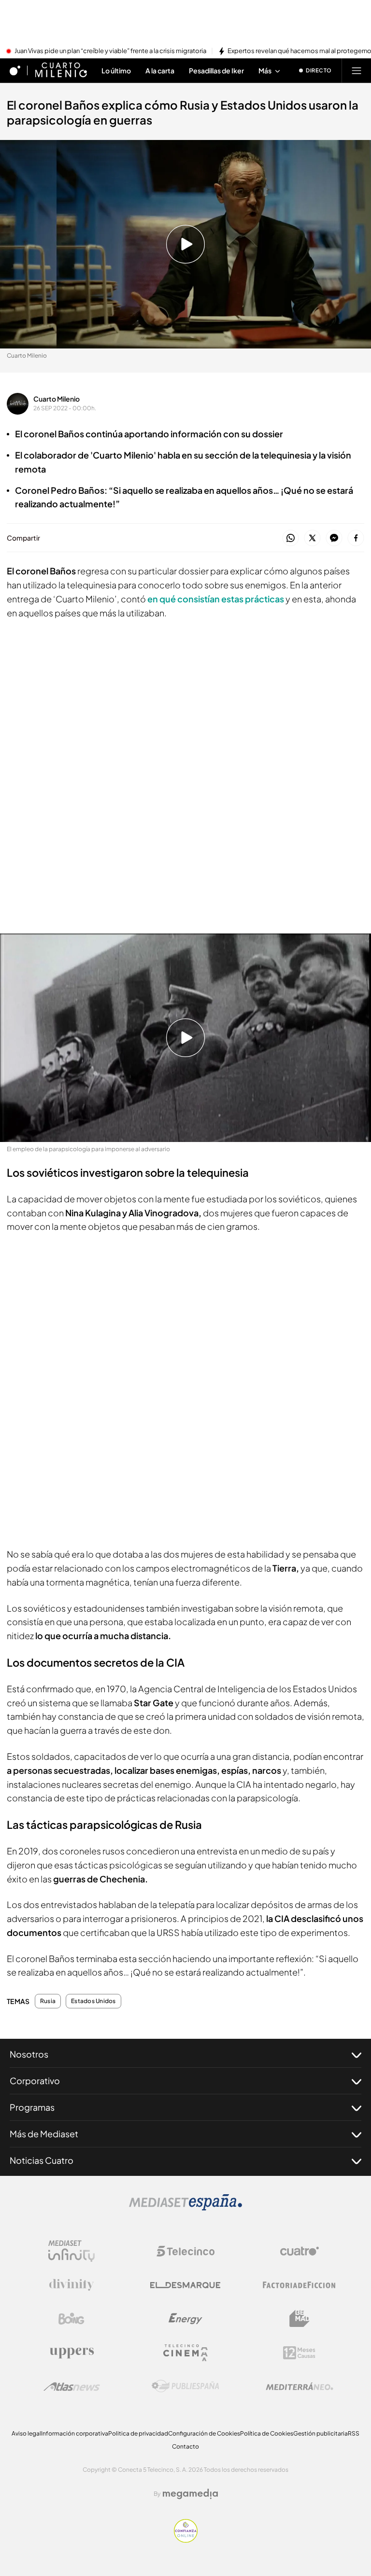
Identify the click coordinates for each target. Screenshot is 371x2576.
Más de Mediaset (44, 2134)
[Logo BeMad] (300, 2319)
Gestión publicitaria (321, 2433)
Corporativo (35, 2081)
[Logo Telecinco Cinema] (185, 2353)
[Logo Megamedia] (190, 2494)
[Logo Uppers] (71, 2353)
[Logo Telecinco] (185, 2251)
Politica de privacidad (138, 2433)
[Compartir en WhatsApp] (291, 538)
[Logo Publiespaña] (185, 2386)
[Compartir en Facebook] (356, 538)
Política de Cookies (267, 2433)
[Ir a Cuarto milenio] (61, 70)
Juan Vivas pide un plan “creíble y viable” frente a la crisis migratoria (110, 51)
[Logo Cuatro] (300, 2251)
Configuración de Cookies (204, 2433)
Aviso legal (26, 2433)
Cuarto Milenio (57, 399)
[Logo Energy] (185, 2319)
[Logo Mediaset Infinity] (71, 2251)
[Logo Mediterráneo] (300, 2386)
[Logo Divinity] (71, 2285)
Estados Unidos (93, 2001)
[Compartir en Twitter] (312, 538)
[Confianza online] (186, 2540)
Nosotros (29, 2054)
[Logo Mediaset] (185, 2208)
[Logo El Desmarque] (185, 2285)
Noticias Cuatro (42, 2160)
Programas (32, 2107)
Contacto (185, 2446)
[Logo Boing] (71, 2319)
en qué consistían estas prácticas (216, 599)
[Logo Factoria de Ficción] (300, 2285)
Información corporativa (75, 2433)
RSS (354, 2433)
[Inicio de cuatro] (15, 70)
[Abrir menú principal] (357, 70)
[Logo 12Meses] (299, 2353)
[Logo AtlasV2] (72, 2387)
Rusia (48, 2001)
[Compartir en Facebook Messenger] (334, 538)
